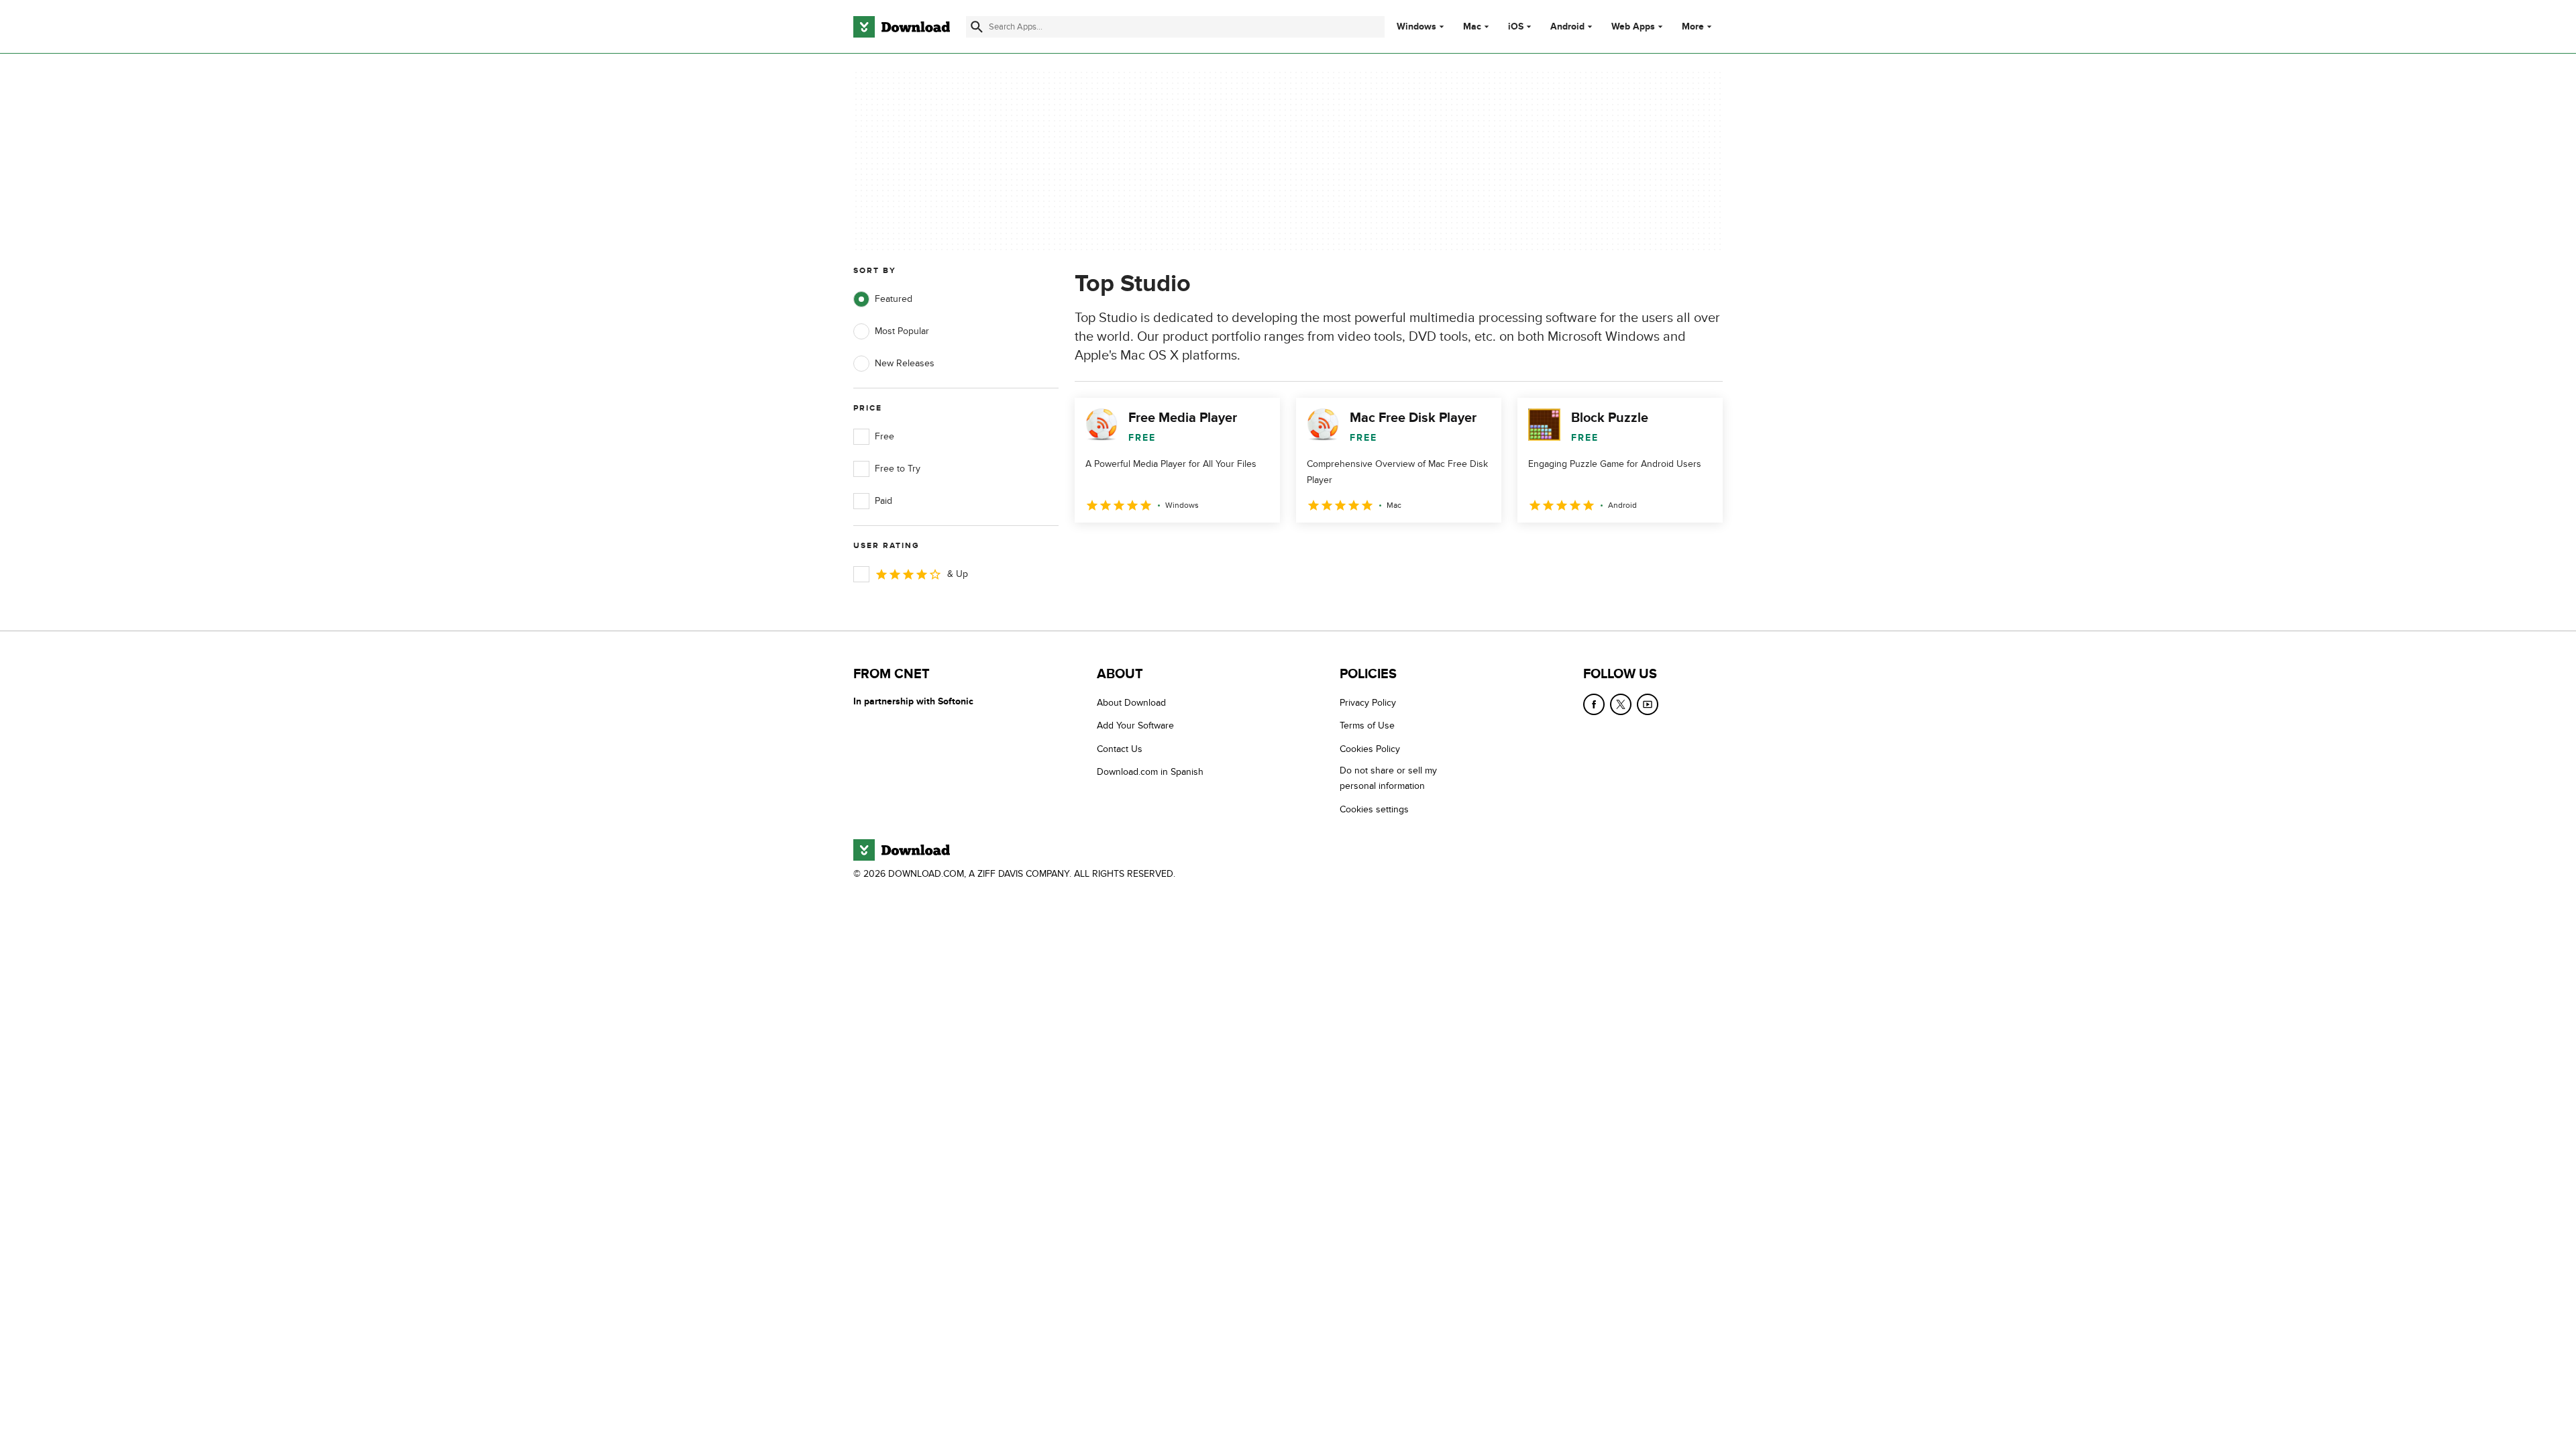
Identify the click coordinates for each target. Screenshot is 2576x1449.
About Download (1131, 703)
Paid (883, 501)
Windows (1416, 27)
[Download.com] (902, 27)
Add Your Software (1135, 726)
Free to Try (898, 469)
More (1693, 26)
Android (1567, 27)
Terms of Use (1367, 726)
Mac (1472, 27)
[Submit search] (977, 27)
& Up (958, 574)
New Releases (905, 363)
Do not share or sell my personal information (1388, 778)
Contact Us (1120, 749)
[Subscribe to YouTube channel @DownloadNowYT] (1648, 704)
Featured (894, 299)
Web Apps (1633, 27)
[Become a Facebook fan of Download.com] (1594, 704)
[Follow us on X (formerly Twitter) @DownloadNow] (1621, 704)
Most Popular (902, 331)
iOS (1516, 27)
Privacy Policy (1368, 703)
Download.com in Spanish (1150, 772)
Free (884, 436)
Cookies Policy (1370, 749)
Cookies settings (1374, 809)
